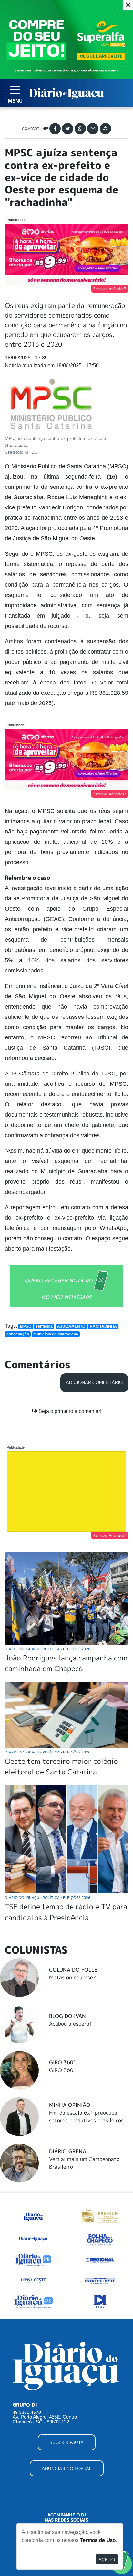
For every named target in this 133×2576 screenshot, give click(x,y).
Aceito (107, 2559)
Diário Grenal (69, 2151)
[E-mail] (93, 129)
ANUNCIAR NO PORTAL (67, 2468)
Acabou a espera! (70, 2024)
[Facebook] (55, 129)
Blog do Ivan (67, 2016)
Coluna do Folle (73, 1970)
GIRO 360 (61, 2070)
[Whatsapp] (80, 129)
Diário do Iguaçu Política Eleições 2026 (48, 1649)
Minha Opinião (70, 2105)
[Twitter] (68, 129)
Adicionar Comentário (94, 1382)
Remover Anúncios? (110, 289)
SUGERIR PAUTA (67, 2442)
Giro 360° (62, 2062)
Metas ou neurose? (72, 1977)
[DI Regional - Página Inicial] (33, 2216)
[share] (105, 129)
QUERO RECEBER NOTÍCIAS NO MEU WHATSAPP (59, 1289)
